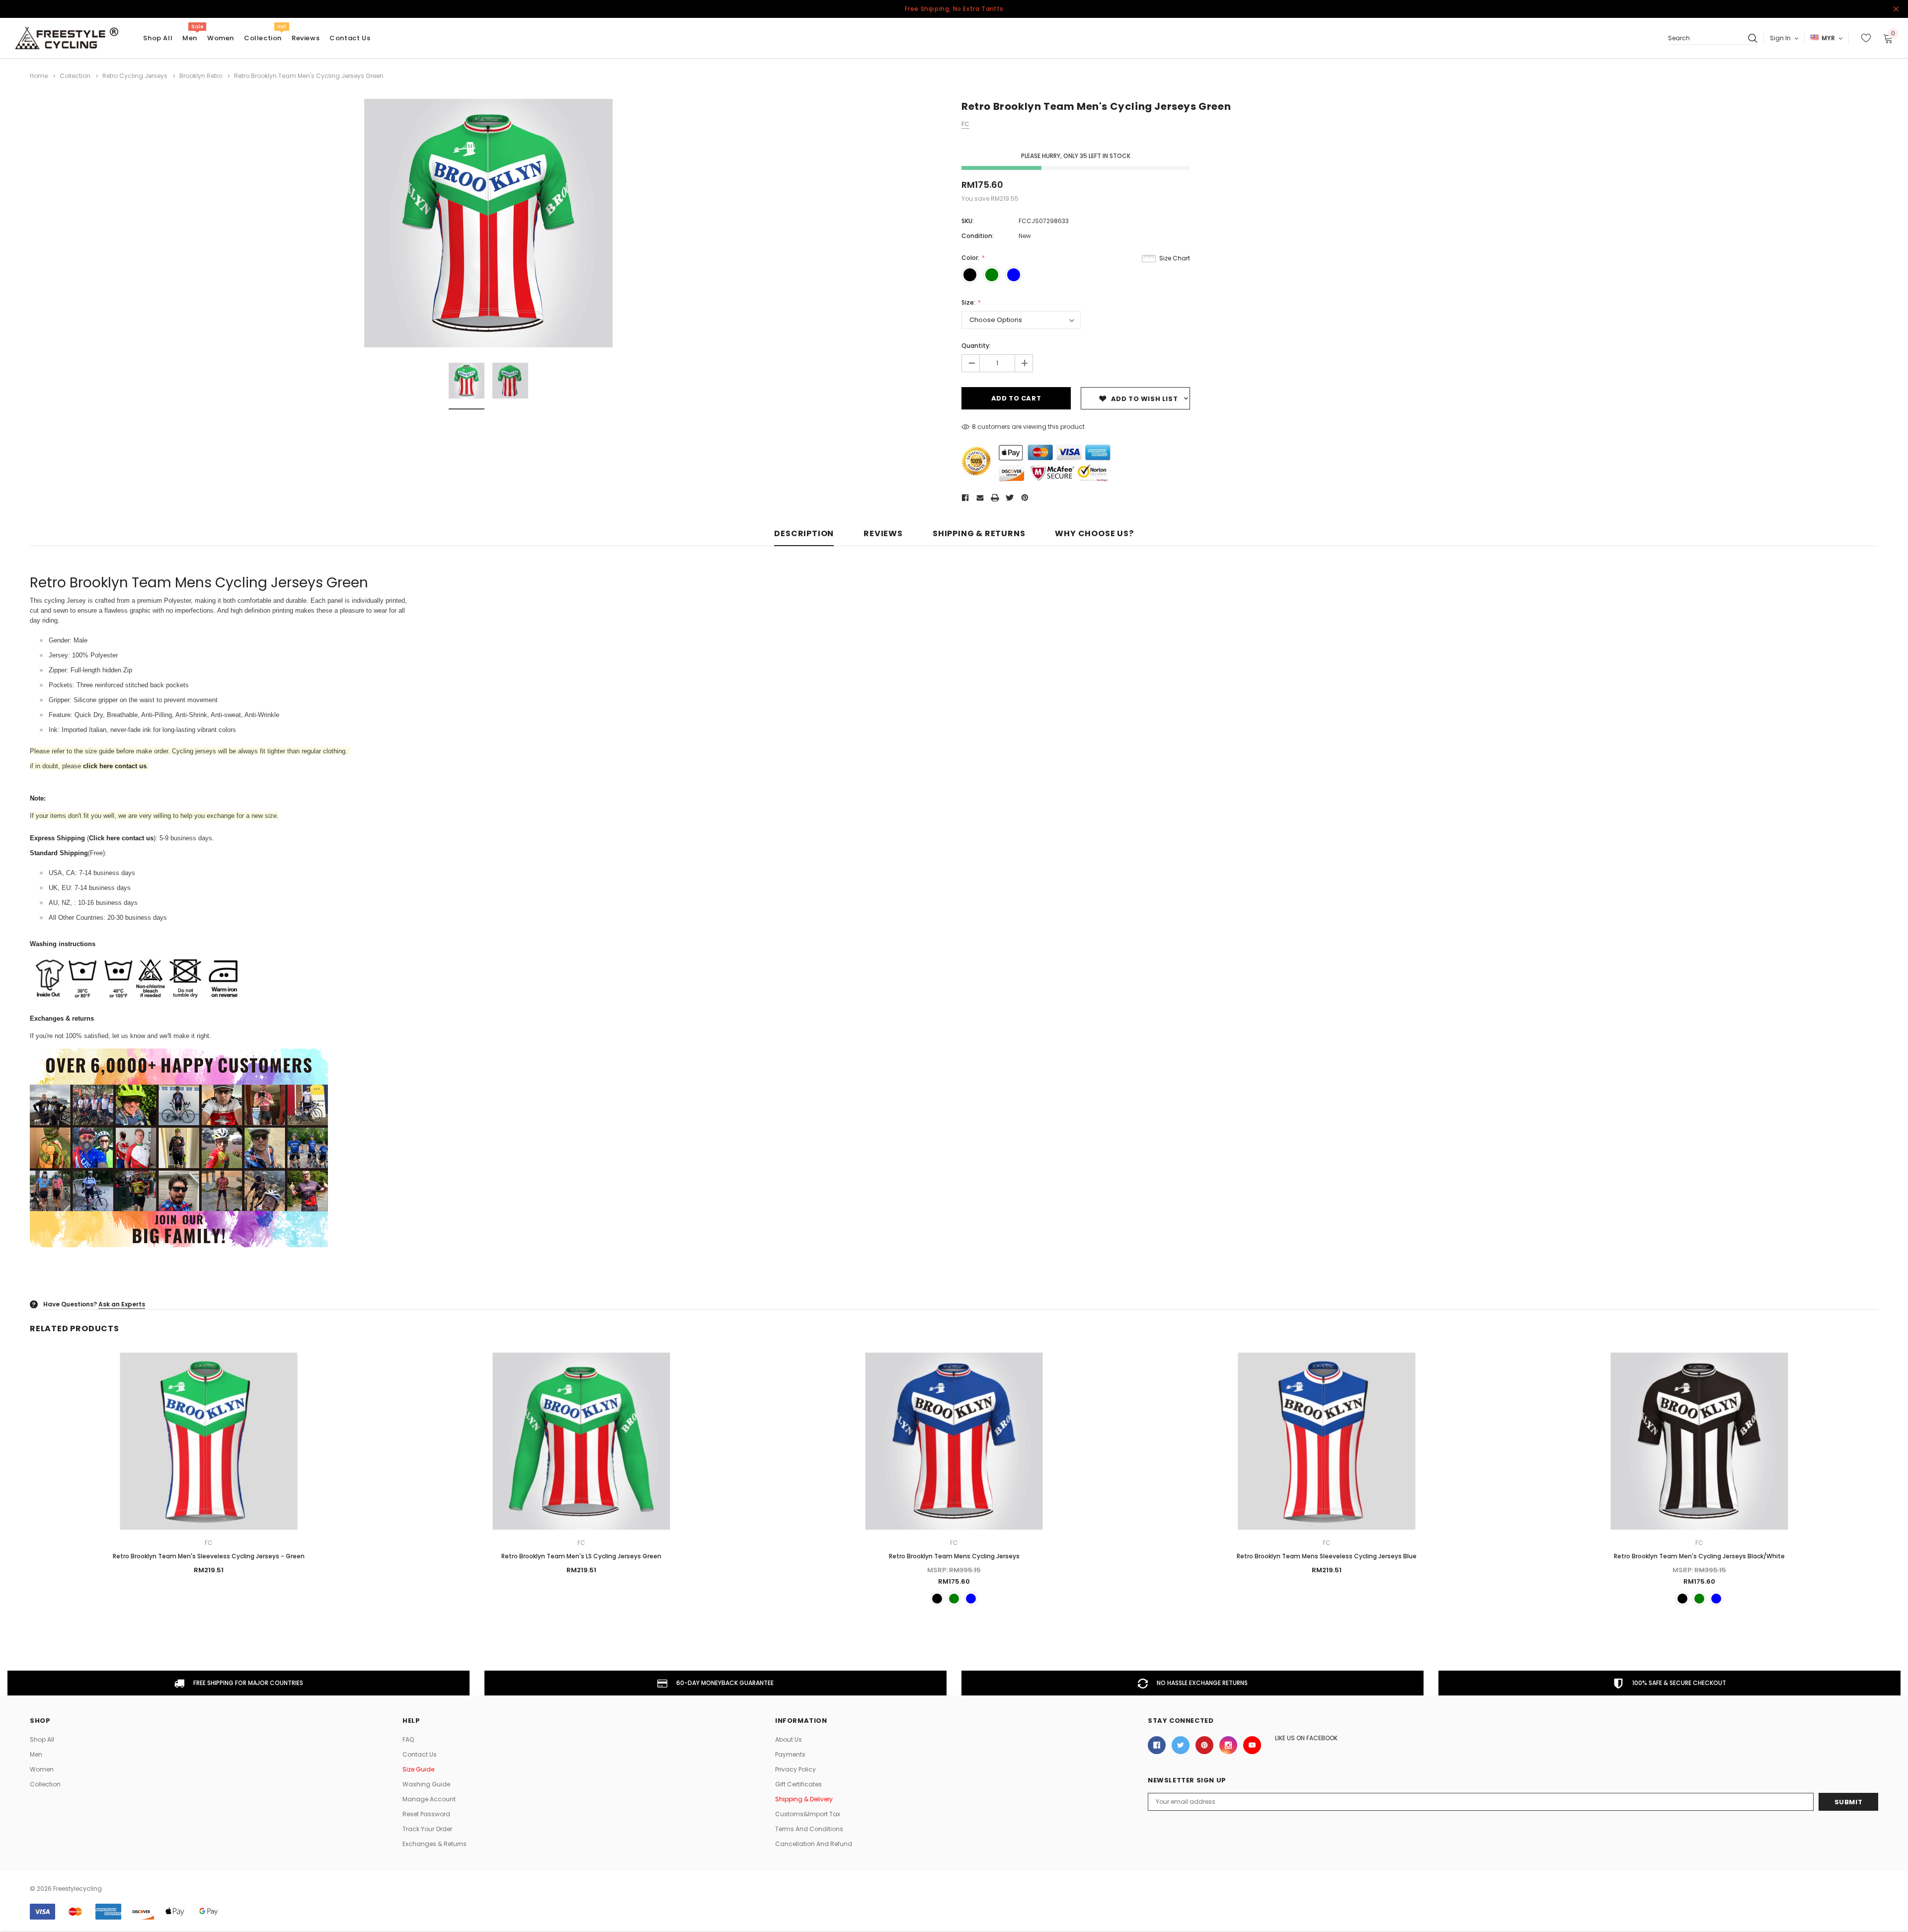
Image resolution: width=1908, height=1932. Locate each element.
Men (190, 38)
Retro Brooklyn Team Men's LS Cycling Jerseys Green (581, 1556)
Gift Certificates (798, 1784)
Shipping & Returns (979, 534)
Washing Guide (426, 1784)
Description (804, 534)
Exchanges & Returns (435, 1844)
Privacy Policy (795, 1769)
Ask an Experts (122, 1304)
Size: (969, 302)
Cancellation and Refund (814, 1844)
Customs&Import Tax (808, 1814)
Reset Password (426, 1814)
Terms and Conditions (809, 1829)
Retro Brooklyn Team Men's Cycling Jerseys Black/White (1699, 1556)
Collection (263, 38)
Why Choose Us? (1094, 534)
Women (221, 38)
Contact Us (420, 1754)
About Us (789, 1739)
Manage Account (429, 1799)
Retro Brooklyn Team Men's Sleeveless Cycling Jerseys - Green (209, 1556)
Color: (971, 258)
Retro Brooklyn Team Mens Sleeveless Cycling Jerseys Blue (1327, 1556)
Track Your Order (427, 1829)
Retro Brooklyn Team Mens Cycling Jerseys (954, 1556)
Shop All (42, 1739)
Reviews (883, 534)
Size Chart (1175, 258)
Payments (790, 1754)
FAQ (408, 1739)
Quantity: (976, 346)
